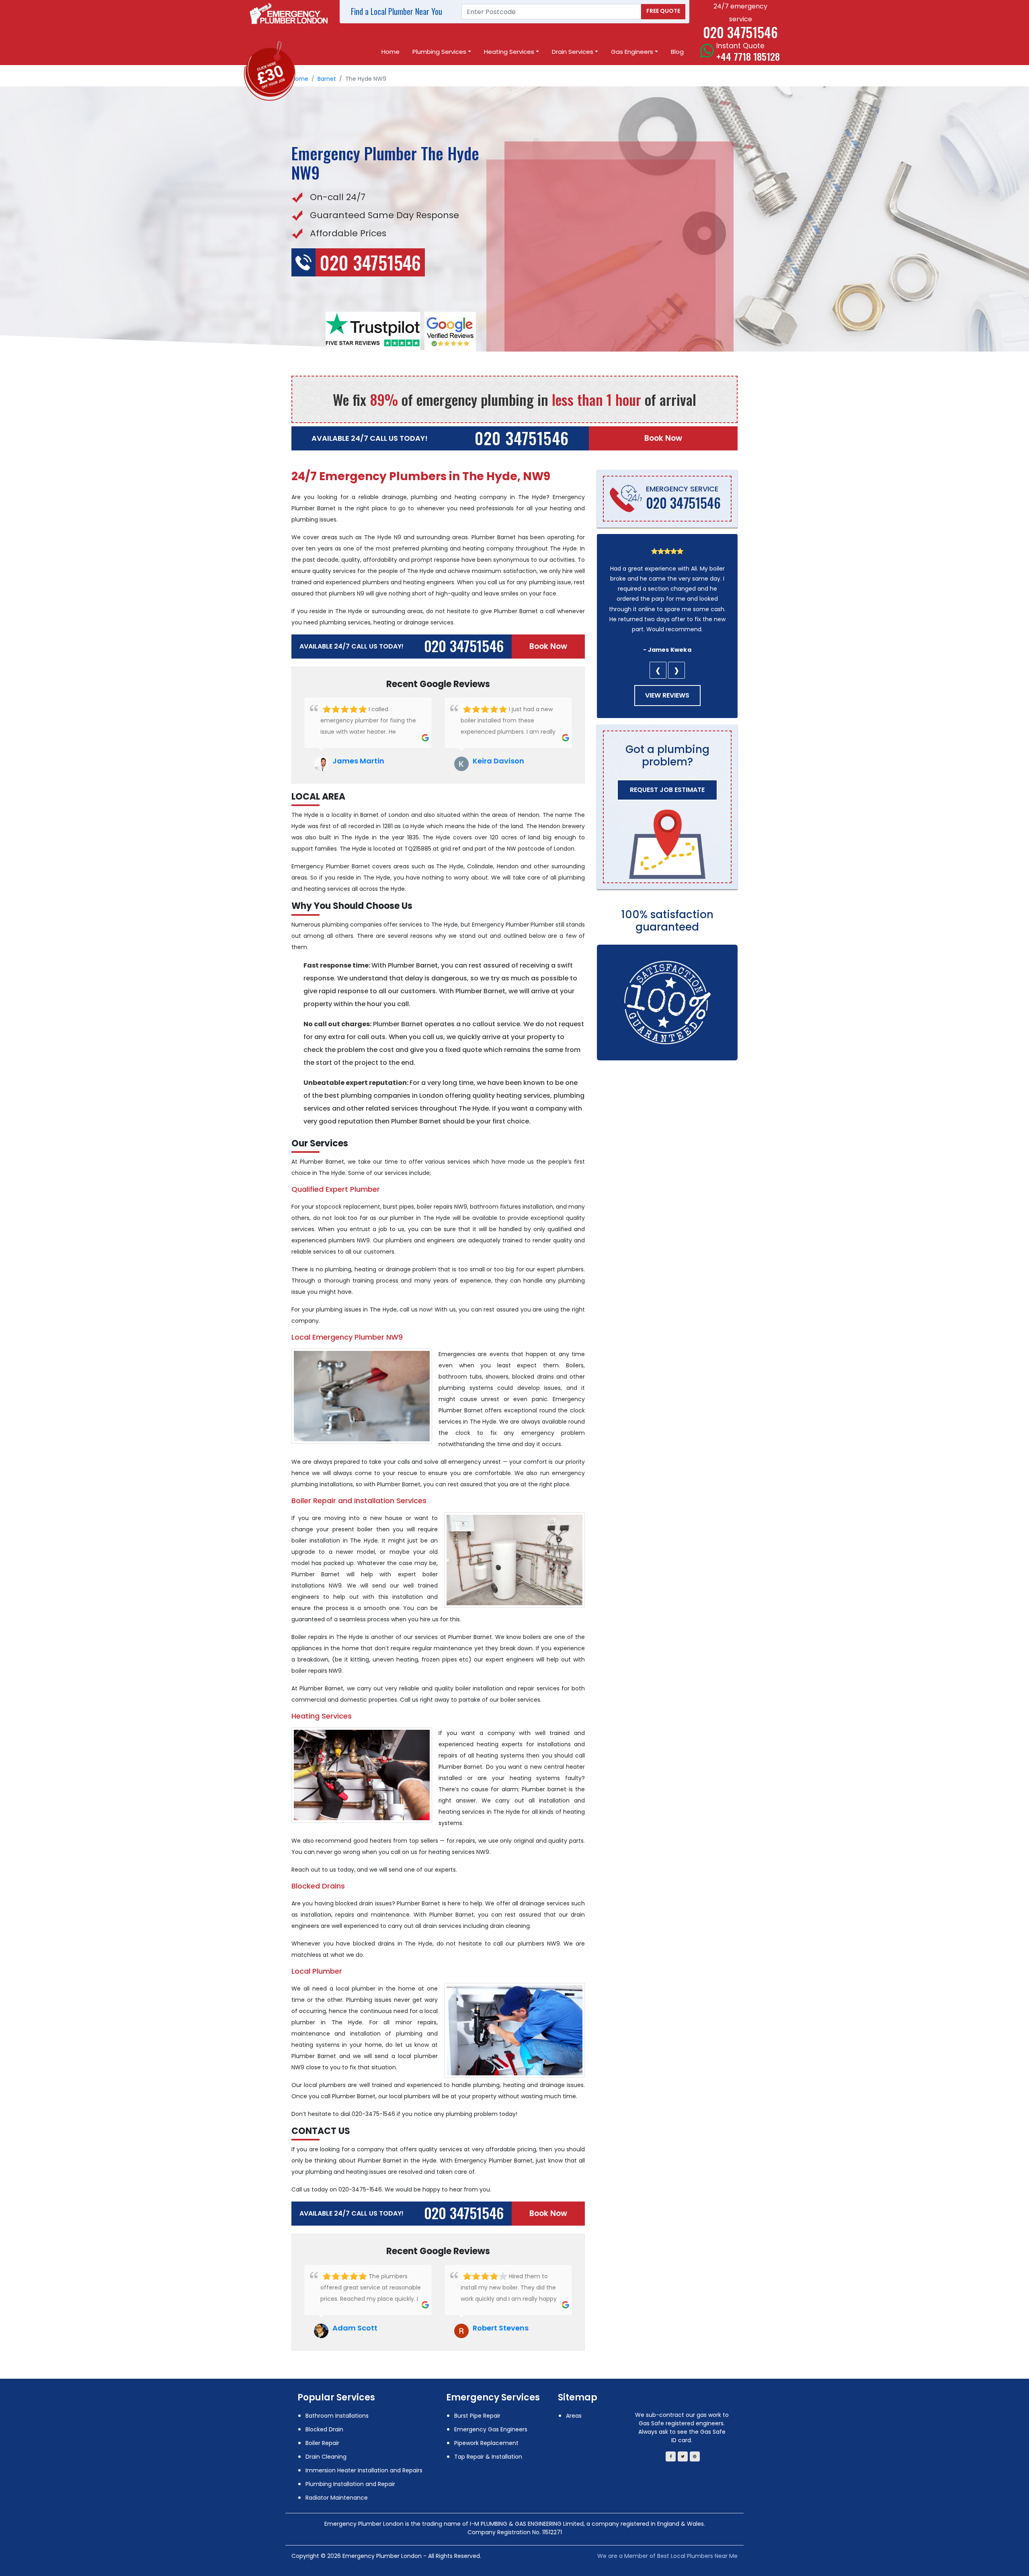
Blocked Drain (324, 2429)
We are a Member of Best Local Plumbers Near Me (667, 2556)
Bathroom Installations (337, 2416)
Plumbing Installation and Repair (350, 2484)
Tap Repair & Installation (488, 2457)
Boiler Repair (322, 2443)
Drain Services (573, 52)
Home (390, 52)
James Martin (358, 761)
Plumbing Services (439, 52)
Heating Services (509, 52)
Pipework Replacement (486, 2443)
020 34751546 (522, 438)
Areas (574, 2416)
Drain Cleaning (326, 2457)
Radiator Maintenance (337, 2498)
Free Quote (663, 11)
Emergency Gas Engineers (491, 2429)
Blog (677, 52)
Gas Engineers (632, 52)
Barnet (327, 79)
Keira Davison (498, 761)
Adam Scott (355, 2328)
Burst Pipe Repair (477, 2416)
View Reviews (667, 695)
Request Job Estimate (667, 790)
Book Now (663, 438)
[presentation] (658, 670)
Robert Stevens (501, 2328)
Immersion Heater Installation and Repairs (364, 2470)
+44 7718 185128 (748, 56)
